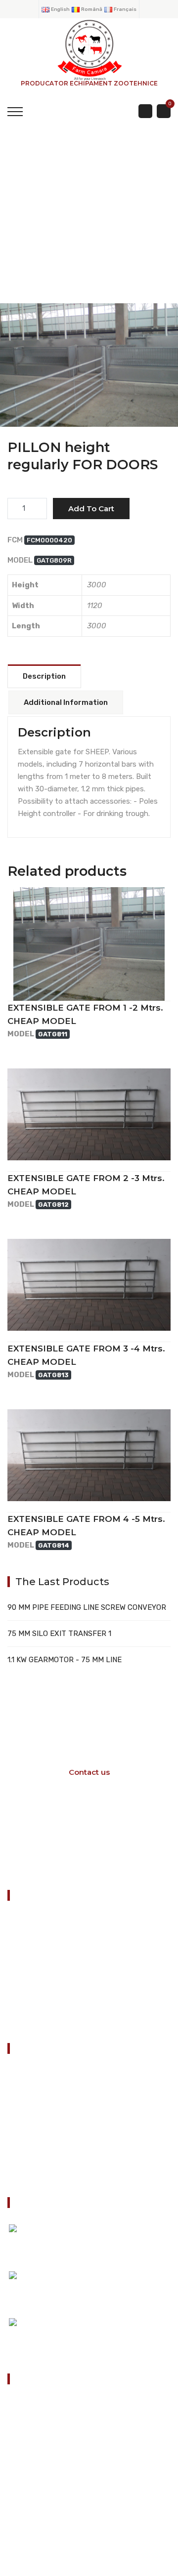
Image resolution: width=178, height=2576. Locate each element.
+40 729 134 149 (54, 2460)
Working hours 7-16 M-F (85, 1841)
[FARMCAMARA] (89, 49)
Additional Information (66, 702)
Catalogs (31, 2099)
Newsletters (36, 2149)
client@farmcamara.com (67, 2491)
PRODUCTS (87, 237)
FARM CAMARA (89, 385)
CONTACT (28, 2020)
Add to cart (91, 509)
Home (25, 2075)
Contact (30, 2173)
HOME (26, 237)
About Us (32, 2124)
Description (44, 676)
